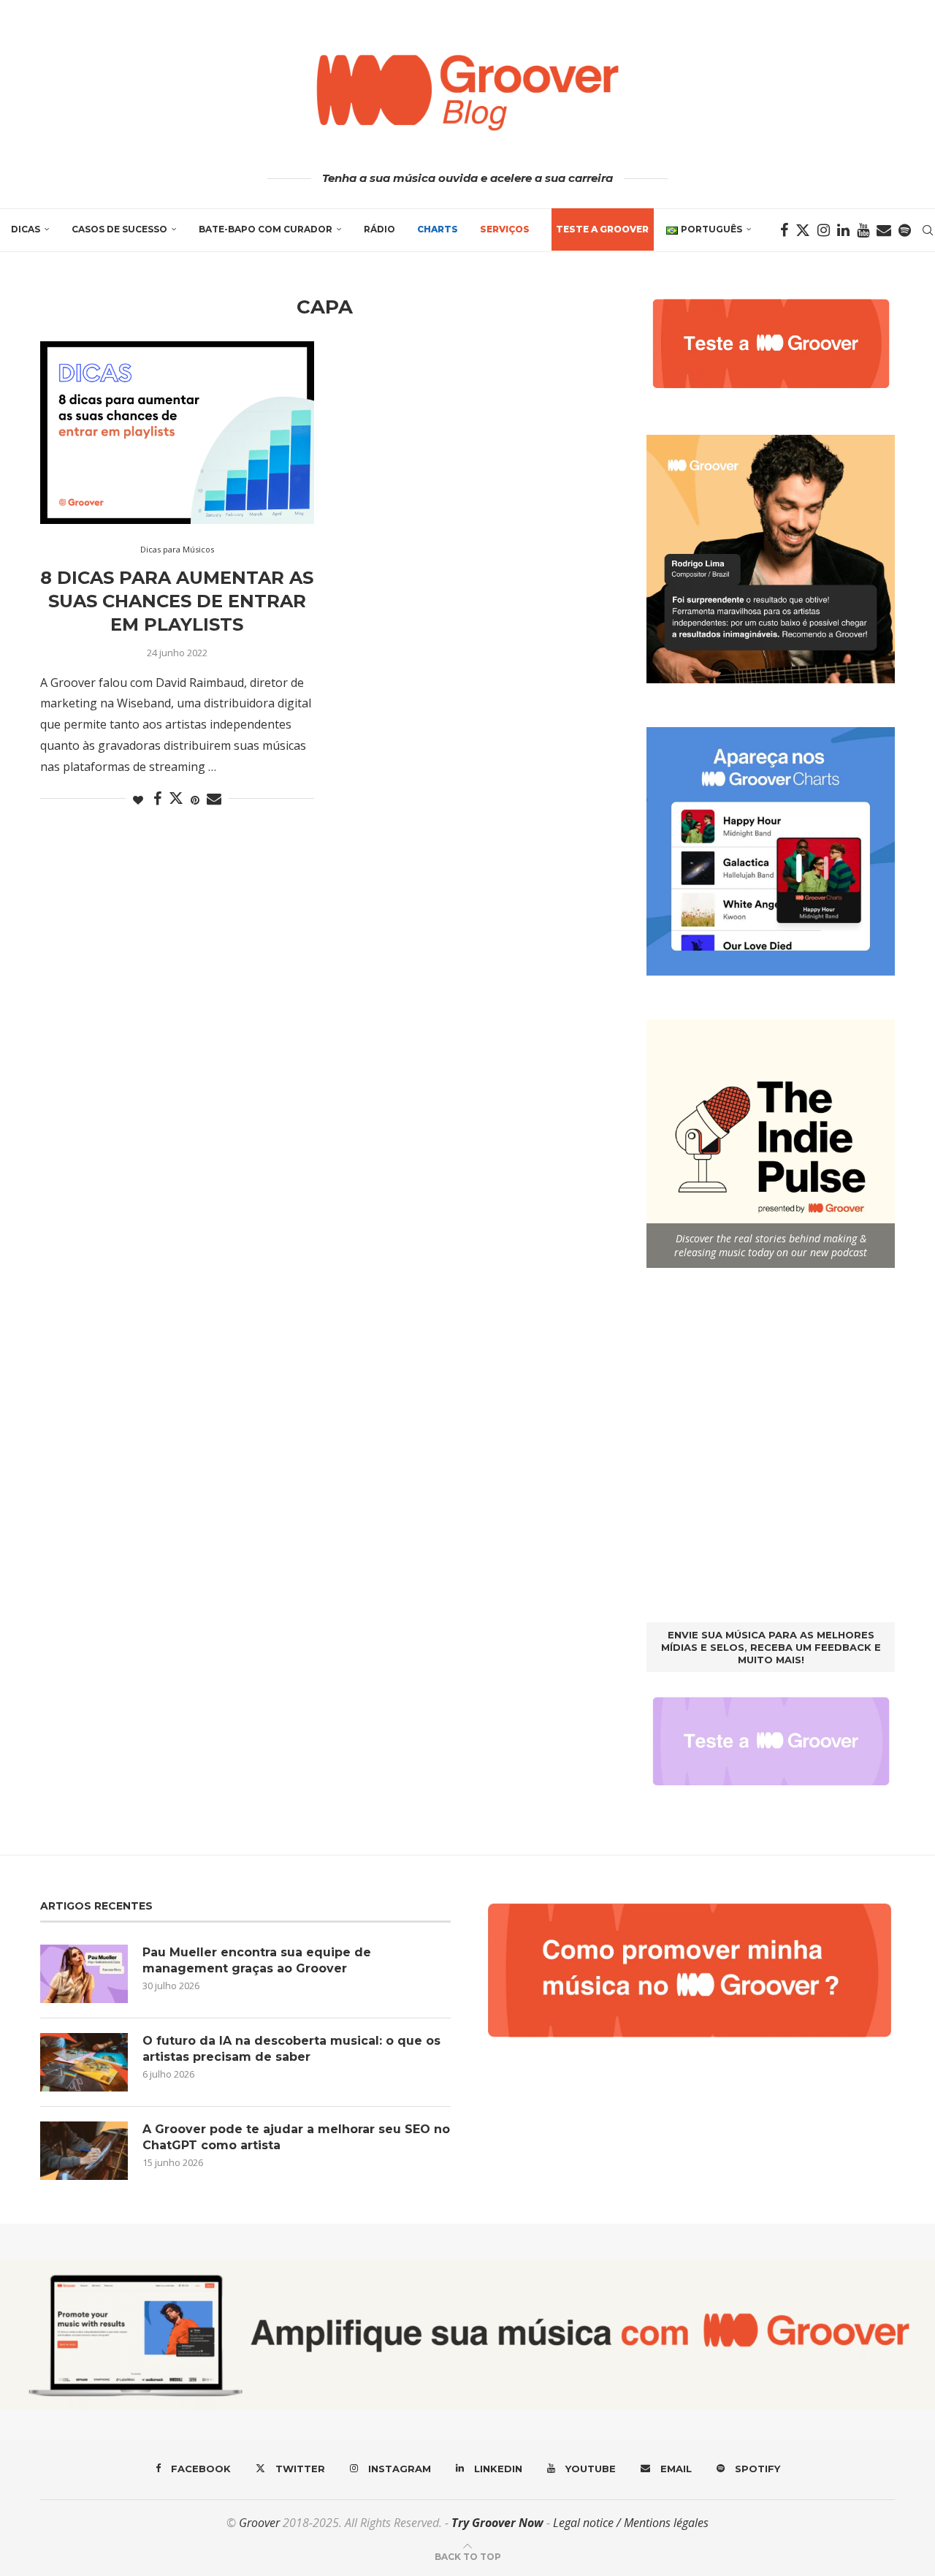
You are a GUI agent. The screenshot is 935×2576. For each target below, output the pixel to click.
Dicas (26, 229)
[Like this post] (138, 800)
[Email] (884, 230)
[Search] (928, 230)
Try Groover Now (497, 2523)
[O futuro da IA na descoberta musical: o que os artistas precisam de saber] (84, 2062)
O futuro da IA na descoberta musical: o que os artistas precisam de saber (291, 2049)
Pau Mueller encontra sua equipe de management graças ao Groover (257, 1960)
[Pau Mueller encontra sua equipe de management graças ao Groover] (84, 1974)
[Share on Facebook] (157, 799)
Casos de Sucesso (119, 229)
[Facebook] (784, 230)
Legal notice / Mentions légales (631, 2523)
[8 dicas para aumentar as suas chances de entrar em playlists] (177, 433)
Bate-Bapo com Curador (266, 229)
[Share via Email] (214, 799)
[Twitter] (803, 230)
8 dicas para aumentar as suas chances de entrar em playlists (177, 601)
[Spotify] (905, 230)
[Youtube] (863, 230)
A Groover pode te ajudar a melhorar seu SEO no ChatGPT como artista (296, 2137)
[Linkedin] (843, 230)
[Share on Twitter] (176, 798)
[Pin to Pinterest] (195, 800)
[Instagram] (824, 230)
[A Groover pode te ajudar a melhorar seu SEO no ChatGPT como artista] (84, 2151)
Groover (259, 2523)
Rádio (379, 229)
